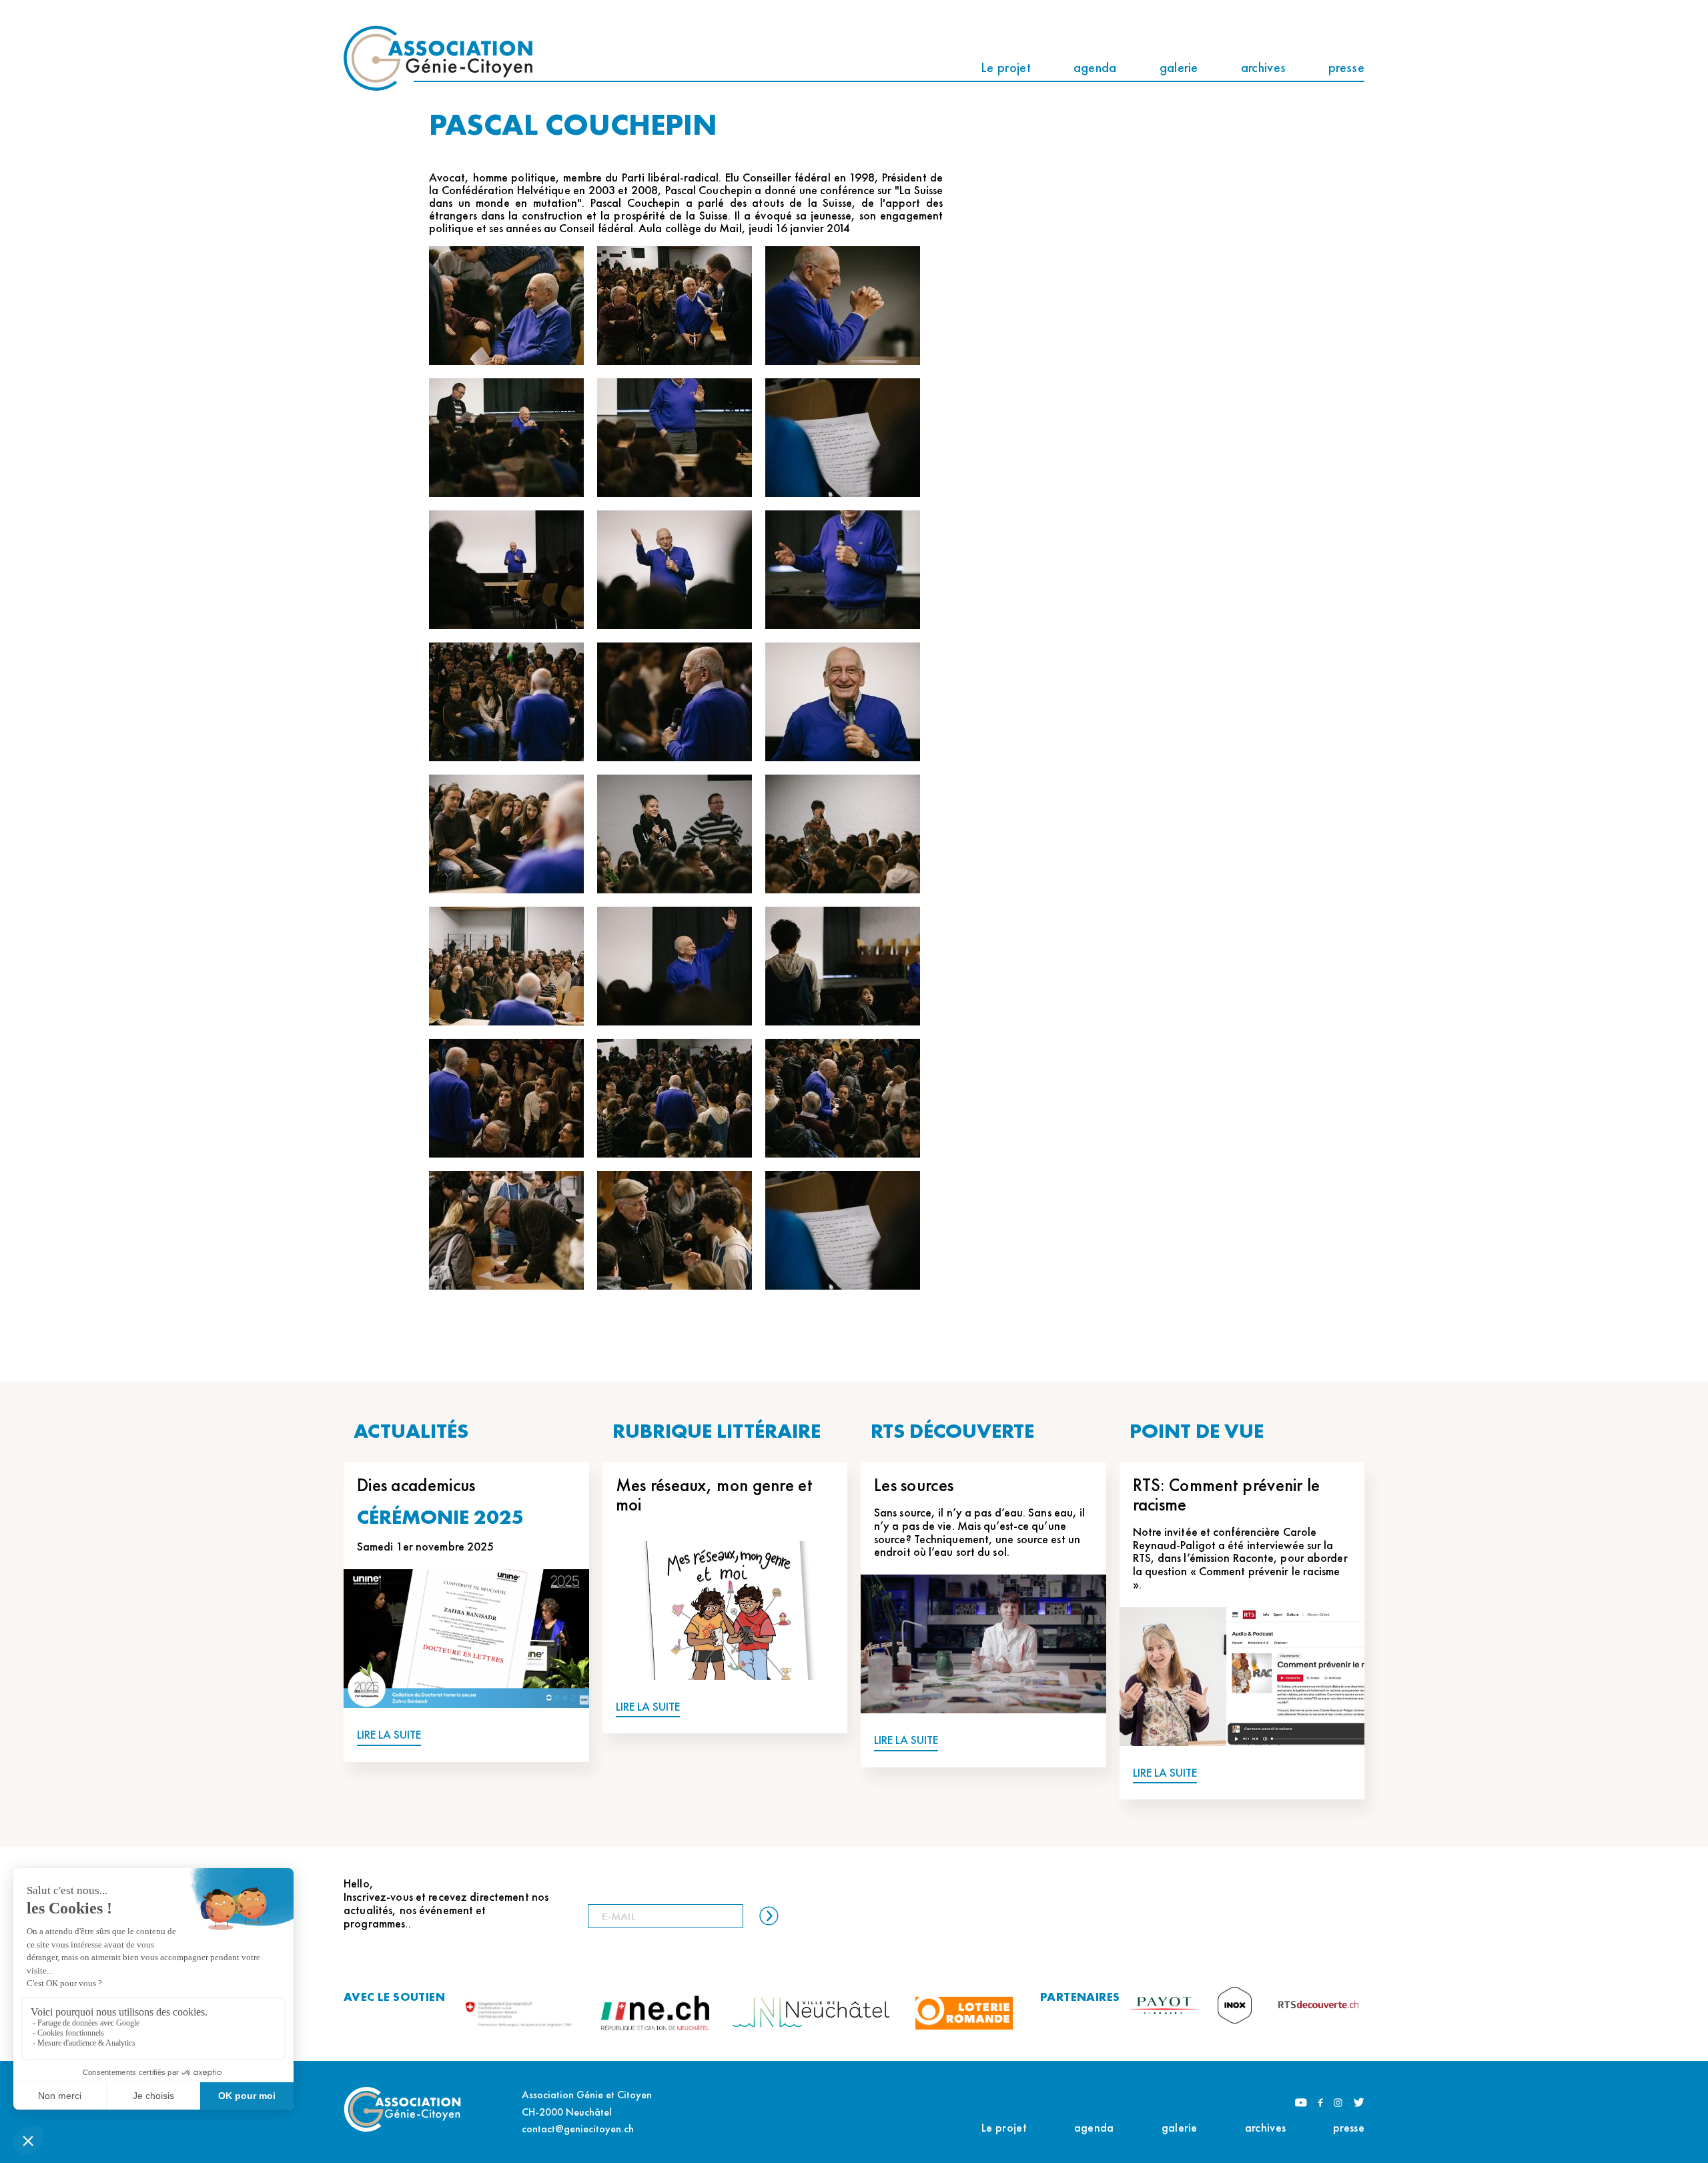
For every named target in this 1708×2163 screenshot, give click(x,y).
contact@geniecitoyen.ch (578, 2129)
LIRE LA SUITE (389, 1735)
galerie (1179, 67)
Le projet (1006, 67)
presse (1346, 67)
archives (1263, 67)
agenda (1095, 67)
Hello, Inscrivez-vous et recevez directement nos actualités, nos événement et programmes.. (446, 1903)
